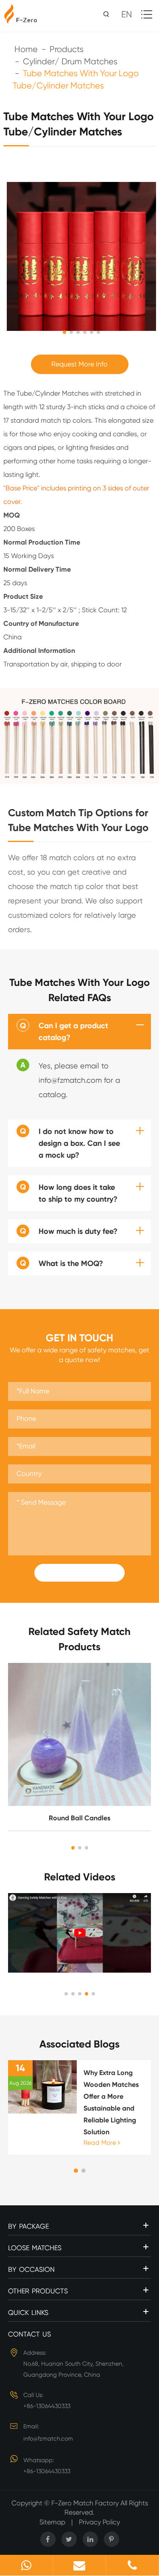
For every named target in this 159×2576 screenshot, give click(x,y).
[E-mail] (79, 2565)
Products (67, 49)
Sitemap (52, 2522)
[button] (73, 1848)
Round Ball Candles (79, 1818)
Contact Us (29, 2334)
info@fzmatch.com (48, 2438)
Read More (101, 2143)
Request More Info (79, 364)
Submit (80, 1573)
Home (26, 49)
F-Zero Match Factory (86, 2503)
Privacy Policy (99, 2522)
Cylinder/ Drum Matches (70, 62)
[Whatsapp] (26, 2565)
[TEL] (132, 2565)
